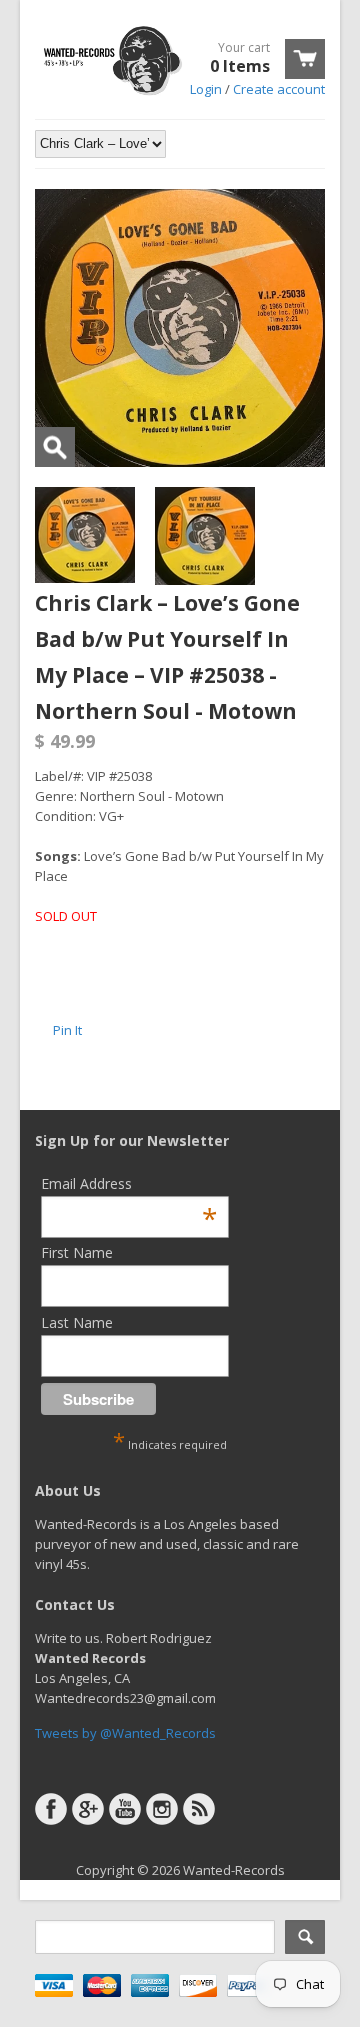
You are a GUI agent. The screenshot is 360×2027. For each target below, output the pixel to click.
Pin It (67, 1030)
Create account (279, 89)
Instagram (162, 1809)
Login (206, 89)
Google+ (88, 1809)
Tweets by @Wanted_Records (125, 1733)
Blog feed (199, 1809)
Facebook (51, 1809)
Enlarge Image (55, 447)
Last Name (77, 1322)
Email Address (129, 1183)
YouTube (125, 1809)
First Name (77, 1252)
